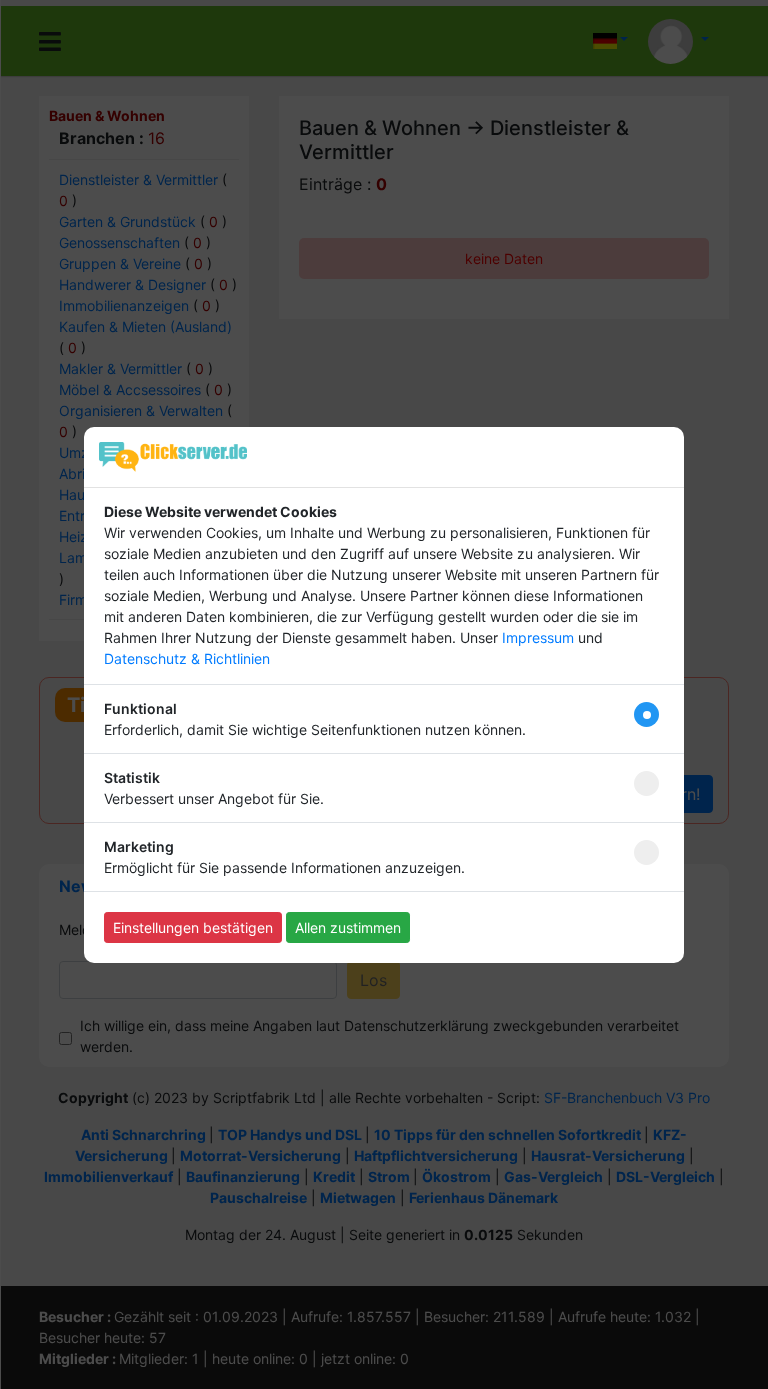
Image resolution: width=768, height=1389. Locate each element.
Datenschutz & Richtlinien (187, 658)
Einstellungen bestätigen (193, 927)
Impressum (538, 637)
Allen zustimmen (348, 927)
